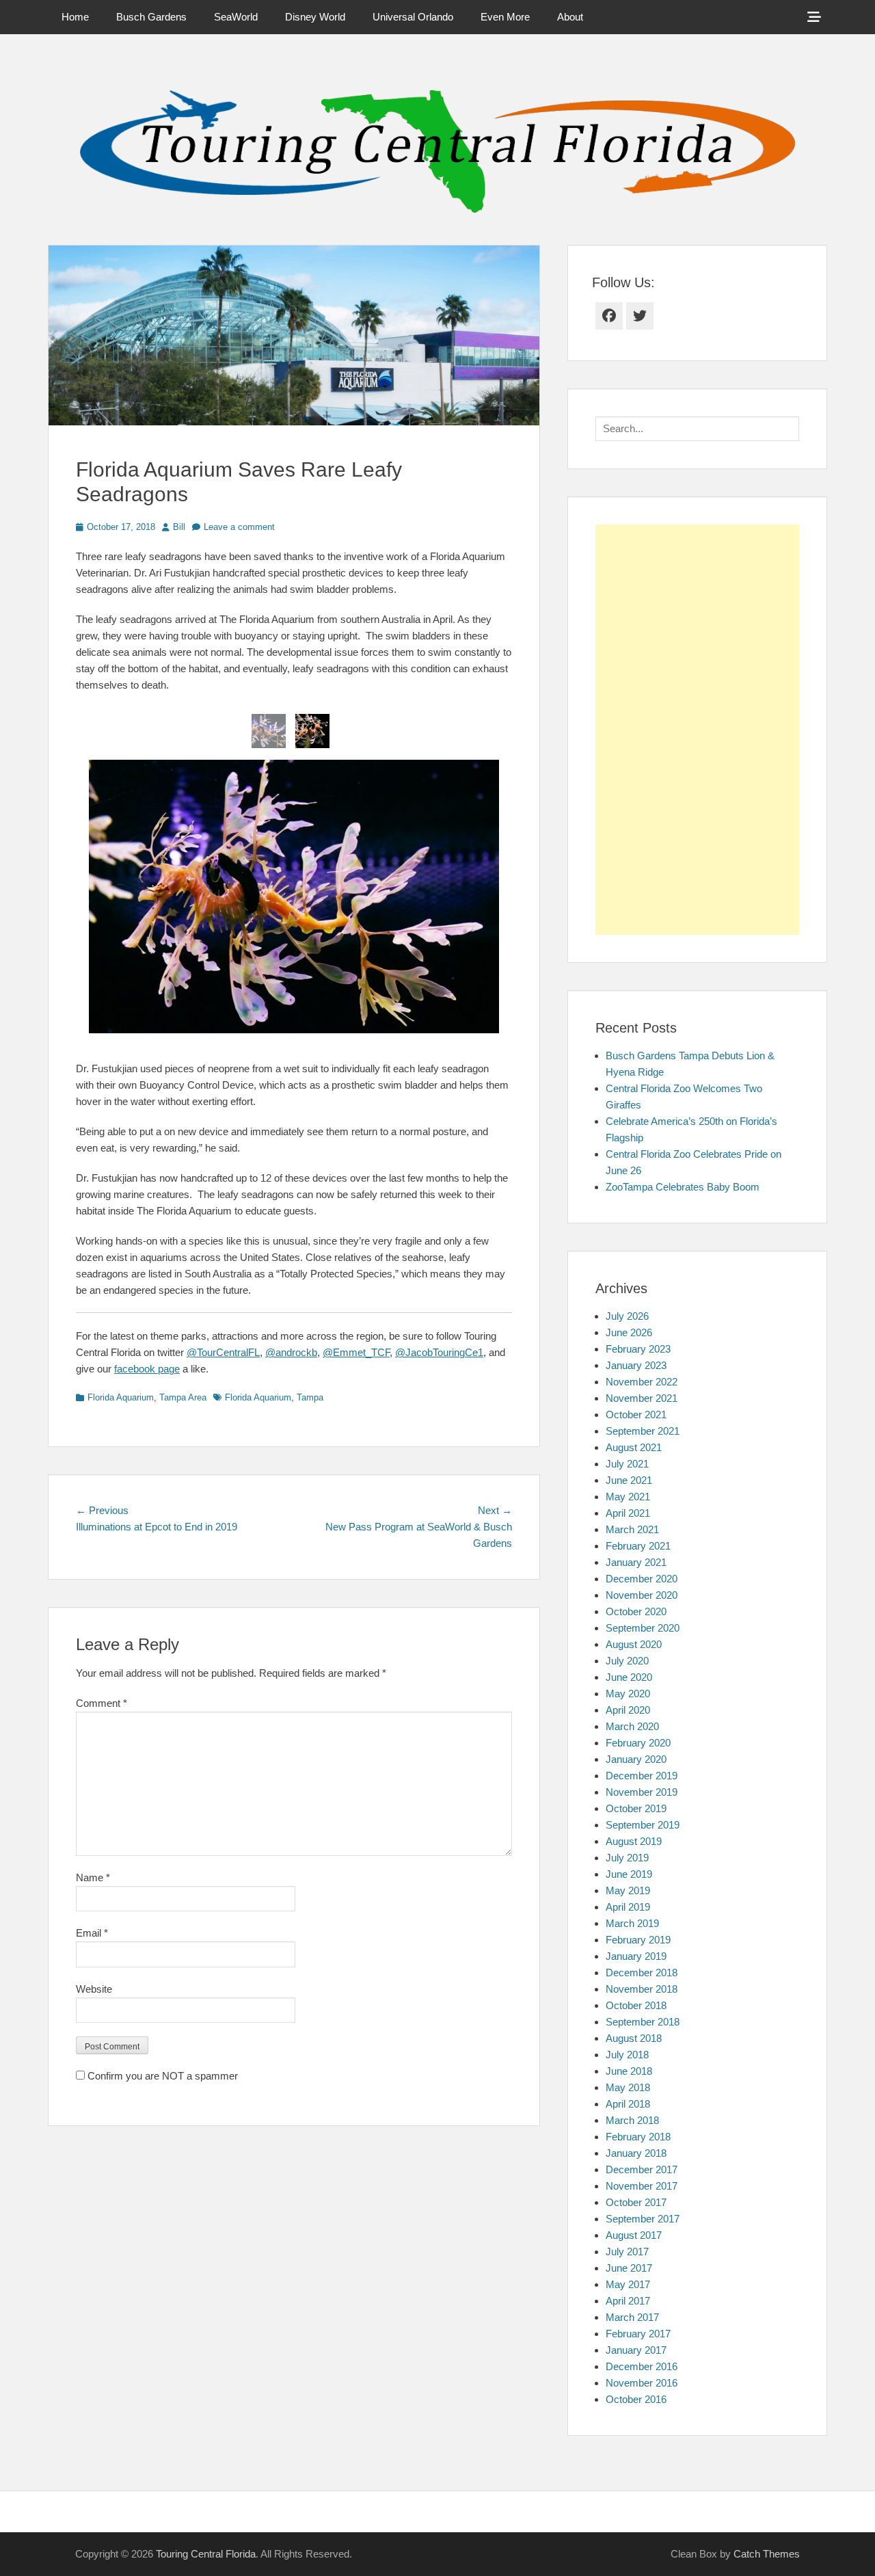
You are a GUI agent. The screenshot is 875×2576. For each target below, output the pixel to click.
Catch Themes (767, 2554)
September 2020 (643, 1628)
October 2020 (636, 1611)
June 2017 (629, 2268)
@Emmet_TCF (356, 1352)
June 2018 (629, 2071)
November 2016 (642, 2383)
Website (94, 1989)
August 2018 (634, 2038)
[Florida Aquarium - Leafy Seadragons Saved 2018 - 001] (269, 731)
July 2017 (627, 2252)
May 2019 (628, 1890)
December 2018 (642, 1973)
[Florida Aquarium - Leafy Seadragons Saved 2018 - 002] (312, 731)
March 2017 (632, 2317)
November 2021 (642, 1398)
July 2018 (627, 2055)
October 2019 (636, 1808)
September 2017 (643, 2219)
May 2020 (628, 1694)
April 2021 (628, 1513)
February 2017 (638, 2334)
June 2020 (629, 1677)
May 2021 (628, 1497)
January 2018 (636, 2153)
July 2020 (627, 1661)
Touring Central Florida (206, 2554)
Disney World (315, 17)
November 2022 (642, 1382)
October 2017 (636, 2202)
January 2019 (636, 1956)
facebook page (147, 1369)
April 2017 (628, 2301)
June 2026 (629, 1332)
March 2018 (632, 2120)
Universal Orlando (413, 17)
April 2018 (628, 2104)
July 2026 (627, 1316)
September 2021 (643, 1431)
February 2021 (638, 1546)
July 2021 (627, 1464)
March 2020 (632, 1726)
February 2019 (638, 1940)
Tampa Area (183, 1397)
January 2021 (636, 1562)
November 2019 (642, 1792)
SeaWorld (236, 17)
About (570, 17)
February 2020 (638, 1743)
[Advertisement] (697, 730)
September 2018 (643, 2022)
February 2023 (638, 1349)
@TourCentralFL (223, 1352)
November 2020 (642, 1595)
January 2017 (636, 2350)
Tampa (310, 1397)
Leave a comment (239, 527)
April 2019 (628, 1907)
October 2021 (636, 1415)
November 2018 (642, 1989)
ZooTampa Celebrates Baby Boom (683, 1187)
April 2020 (628, 1710)
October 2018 (636, 2005)
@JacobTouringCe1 (439, 1352)
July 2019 (627, 1858)
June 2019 (629, 1874)
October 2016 (636, 2399)
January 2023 (636, 1365)
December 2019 (642, 1776)
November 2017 (642, 2186)
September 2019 (643, 1825)
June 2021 (629, 1480)
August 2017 (634, 2235)
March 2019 (632, 1923)
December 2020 (642, 1579)
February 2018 (638, 2137)
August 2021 (634, 1447)
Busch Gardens (151, 17)
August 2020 (634, 1644)
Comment (102, 1703)
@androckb (291, 1352)
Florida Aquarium (121, 1397)
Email (92, 1933)
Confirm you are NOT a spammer (161, 2076)
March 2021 (632, 1529)
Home (75, 17)
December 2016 (642, 2366)
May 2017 (628, 2284)
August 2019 (634, 1841)
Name (93, 1877)
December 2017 (642, 2169)
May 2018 (628, 2087)
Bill (179, 527)
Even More (505, 17)
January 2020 (636, 1759)
